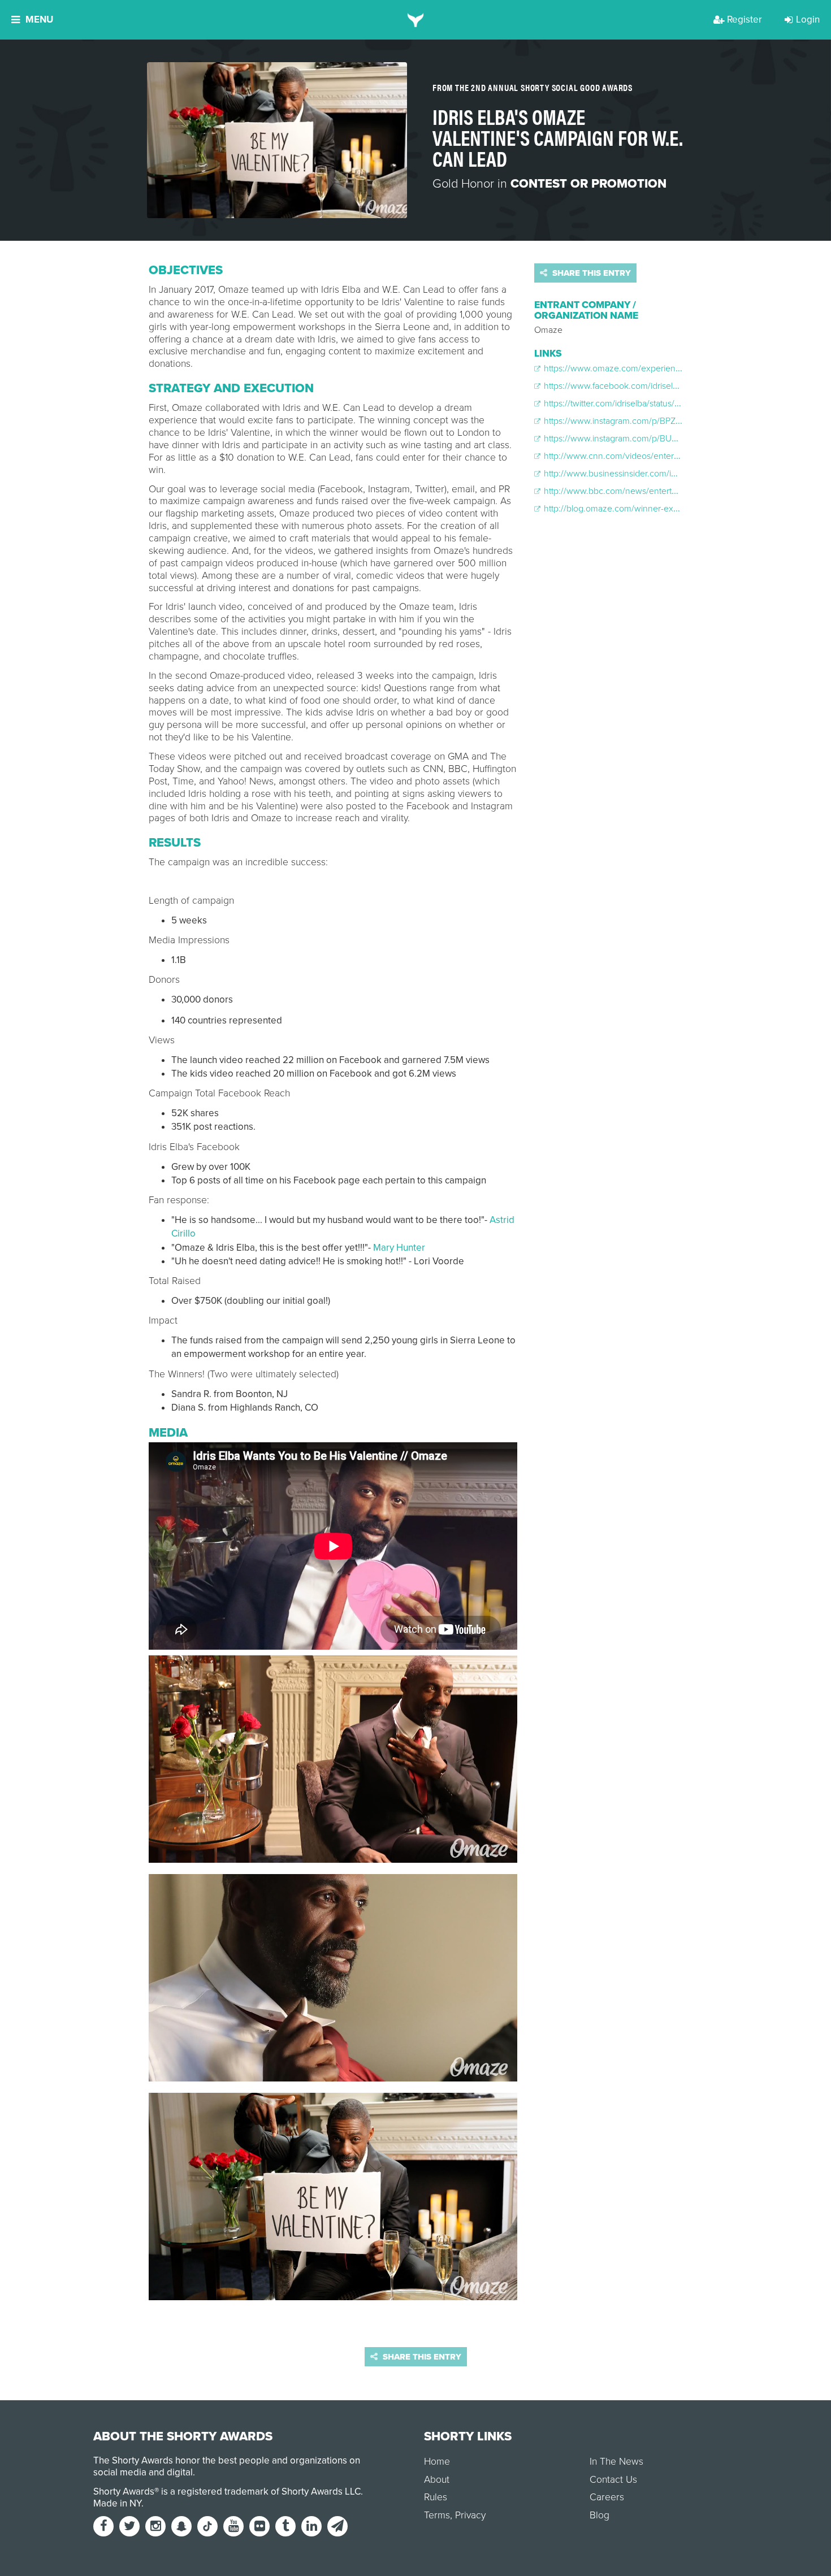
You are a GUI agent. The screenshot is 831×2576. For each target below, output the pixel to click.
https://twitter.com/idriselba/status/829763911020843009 (652, 404)
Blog (600, 2515)
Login (808, 19)
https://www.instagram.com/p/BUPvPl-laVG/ (626, 439)
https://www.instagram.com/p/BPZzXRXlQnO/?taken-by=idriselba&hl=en (681, 421)
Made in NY (117, 2503)
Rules (436, 2497)
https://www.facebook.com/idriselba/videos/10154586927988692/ (670, 386)
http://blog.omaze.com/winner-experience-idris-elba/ (645, 509)
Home (437, 2462)
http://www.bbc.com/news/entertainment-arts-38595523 (652, 491)
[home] (416, 20)
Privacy (470, 2515)
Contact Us (613, 2480)
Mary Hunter (399, 1248)
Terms (437, 2515)
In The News (616, 2462)
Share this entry (590, 273)
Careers (607, 2497)
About (437, 2480)
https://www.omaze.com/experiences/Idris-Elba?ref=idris (651, 368)
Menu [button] (39, 19)
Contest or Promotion (588, 184)
